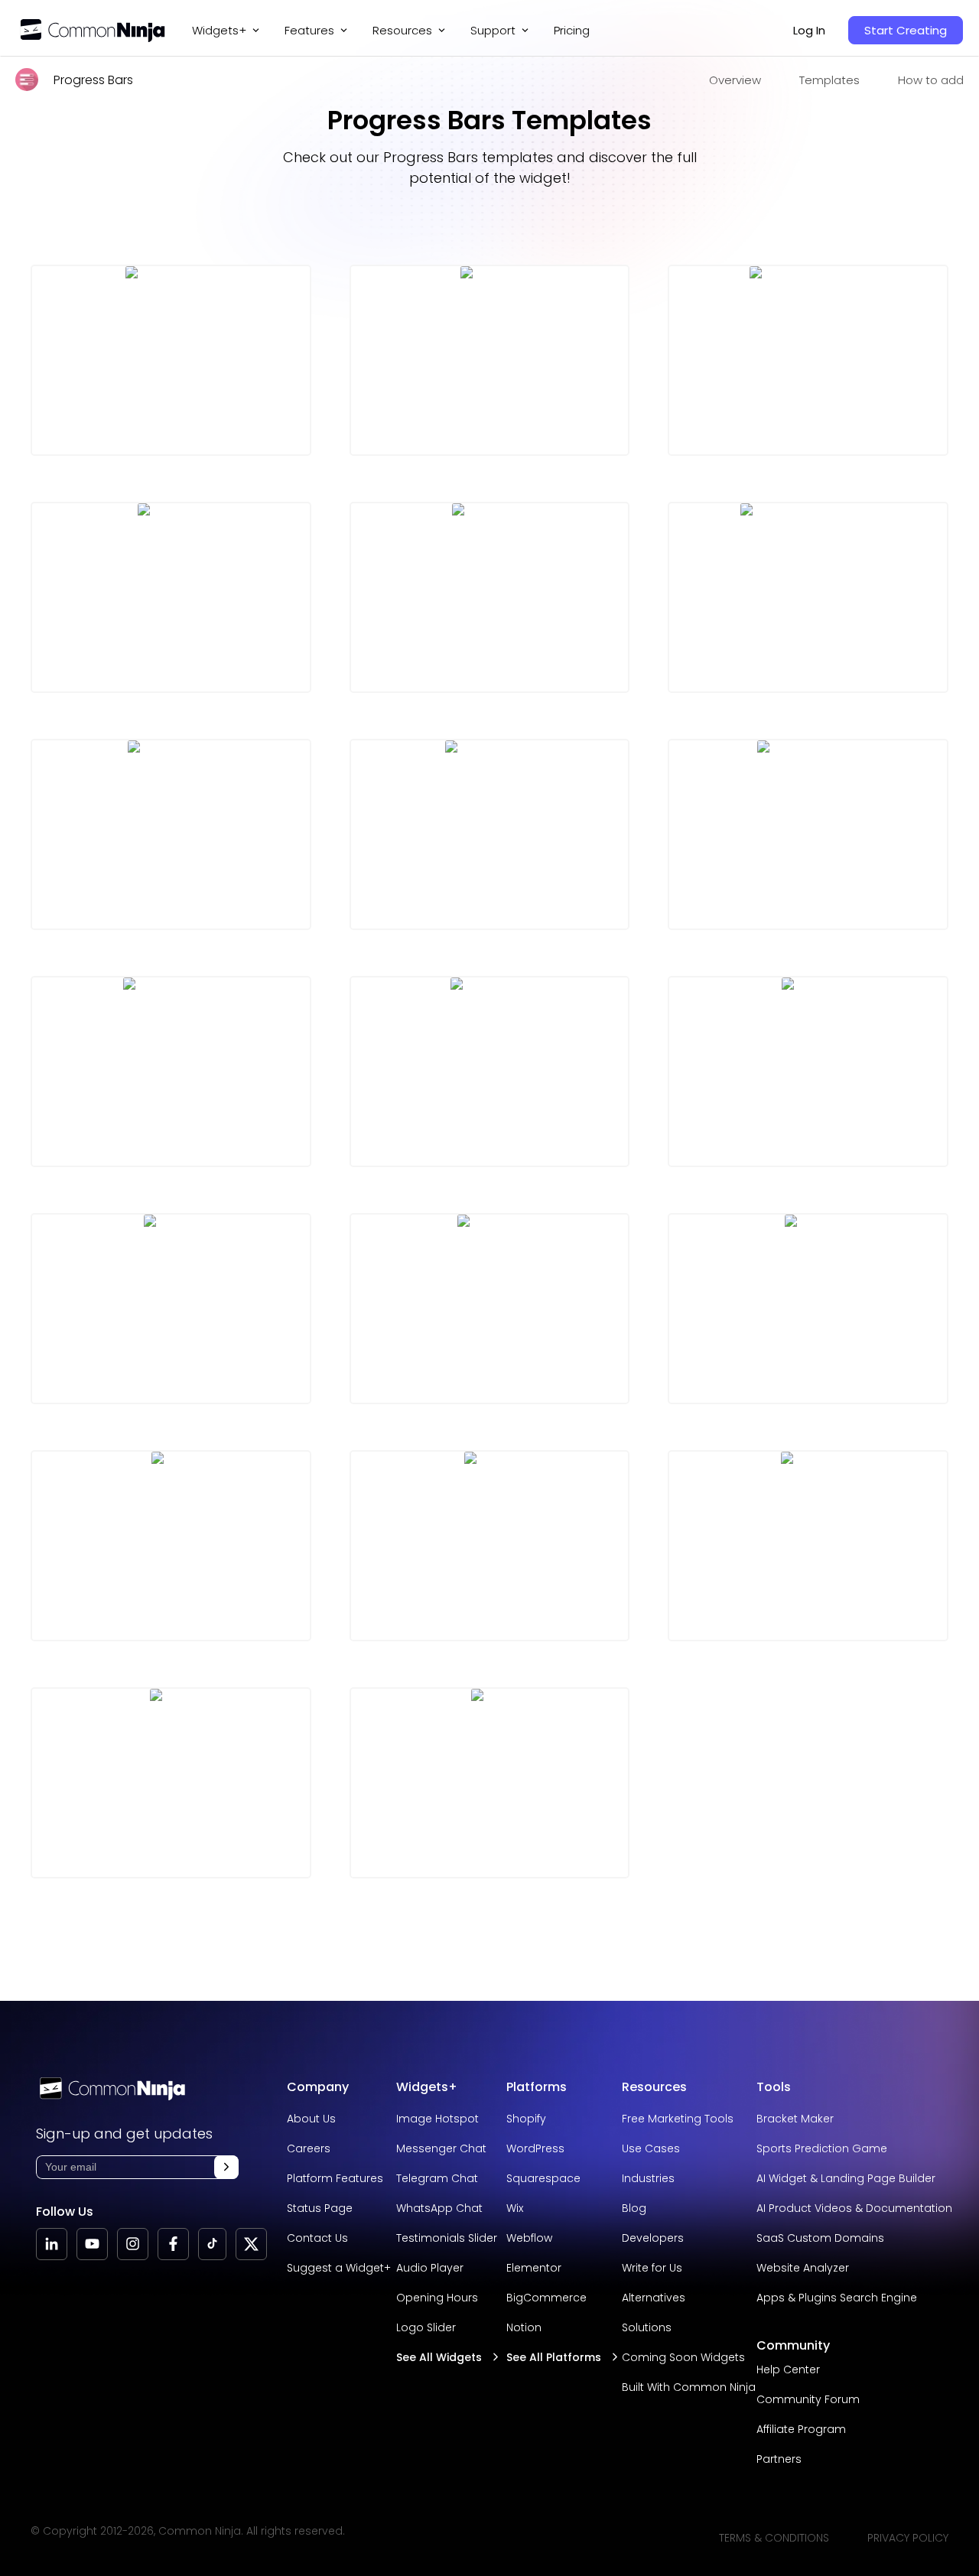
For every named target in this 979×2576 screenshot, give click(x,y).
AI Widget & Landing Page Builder (846, 2178)
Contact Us (317, 2238)
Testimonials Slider (447, 2238)
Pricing (572, 30)
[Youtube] (92, 2244)
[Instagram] (133, 2244)
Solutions (647, 2327)
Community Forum (808, 2399)
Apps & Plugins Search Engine (837, 2298)
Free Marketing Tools (678, 2119)
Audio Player (430, 2268)
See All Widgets (439, 2357)
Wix (515, 2208)
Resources (654, 2087)
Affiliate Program (801, 2429)
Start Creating (906, 30)
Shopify (526, 2119)
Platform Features (335, 2178)
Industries (648, 2178)
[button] (226, 2167)
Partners (779, 2459)
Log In (809, 30)
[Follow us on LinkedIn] (52, 2244)
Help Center (788, 2369)
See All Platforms (554, 2357)
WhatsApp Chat (439, 2208)
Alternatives (654, 2298)
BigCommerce (546, 2298)
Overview (735, 80)
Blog (634, 2208)
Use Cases (651, 2148)
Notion (524, 2327)
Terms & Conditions (774, 2538)
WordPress (535, 2148)
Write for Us (652, 2268)
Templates (829, 80)
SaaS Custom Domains (820, 2238)
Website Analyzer (803, 2268)
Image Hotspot (437, 2119)
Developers (653, 2238)
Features (309, 30)
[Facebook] (173, 2244)
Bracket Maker (795, 2119)
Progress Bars (93, 80)
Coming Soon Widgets (683, 2357)
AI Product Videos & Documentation (854, 2208)
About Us (311, 2119)
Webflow (529, 2238)
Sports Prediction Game (822, 2148)
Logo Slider (426, 2327)
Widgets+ (219, 30)
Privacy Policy (908, 2538)
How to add (931, 80)
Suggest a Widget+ (339, 2268)
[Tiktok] (212, 2244)
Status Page (320, 2208)
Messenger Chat (441, 2148)
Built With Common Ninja (689, 2387)
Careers (309, 2148)
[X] (251, 2244)
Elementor (534, 2268)
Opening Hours (437, 2298)
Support (493, 30)
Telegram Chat (437, 2178)
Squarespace (543, 2178)
